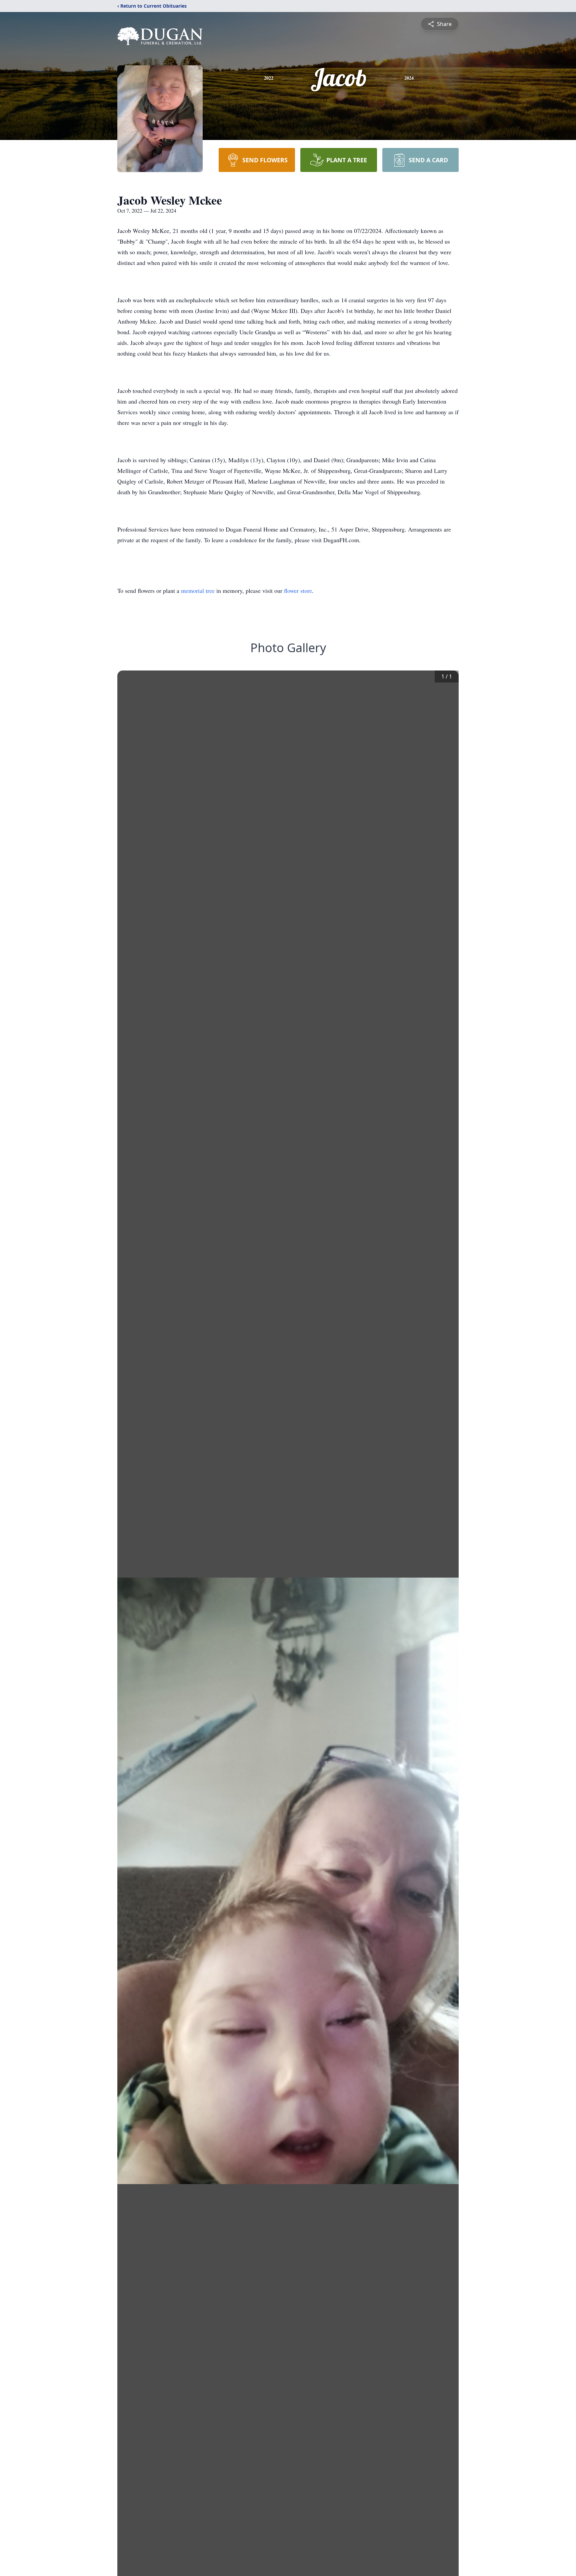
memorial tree (198, 591)
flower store (298, 591)
